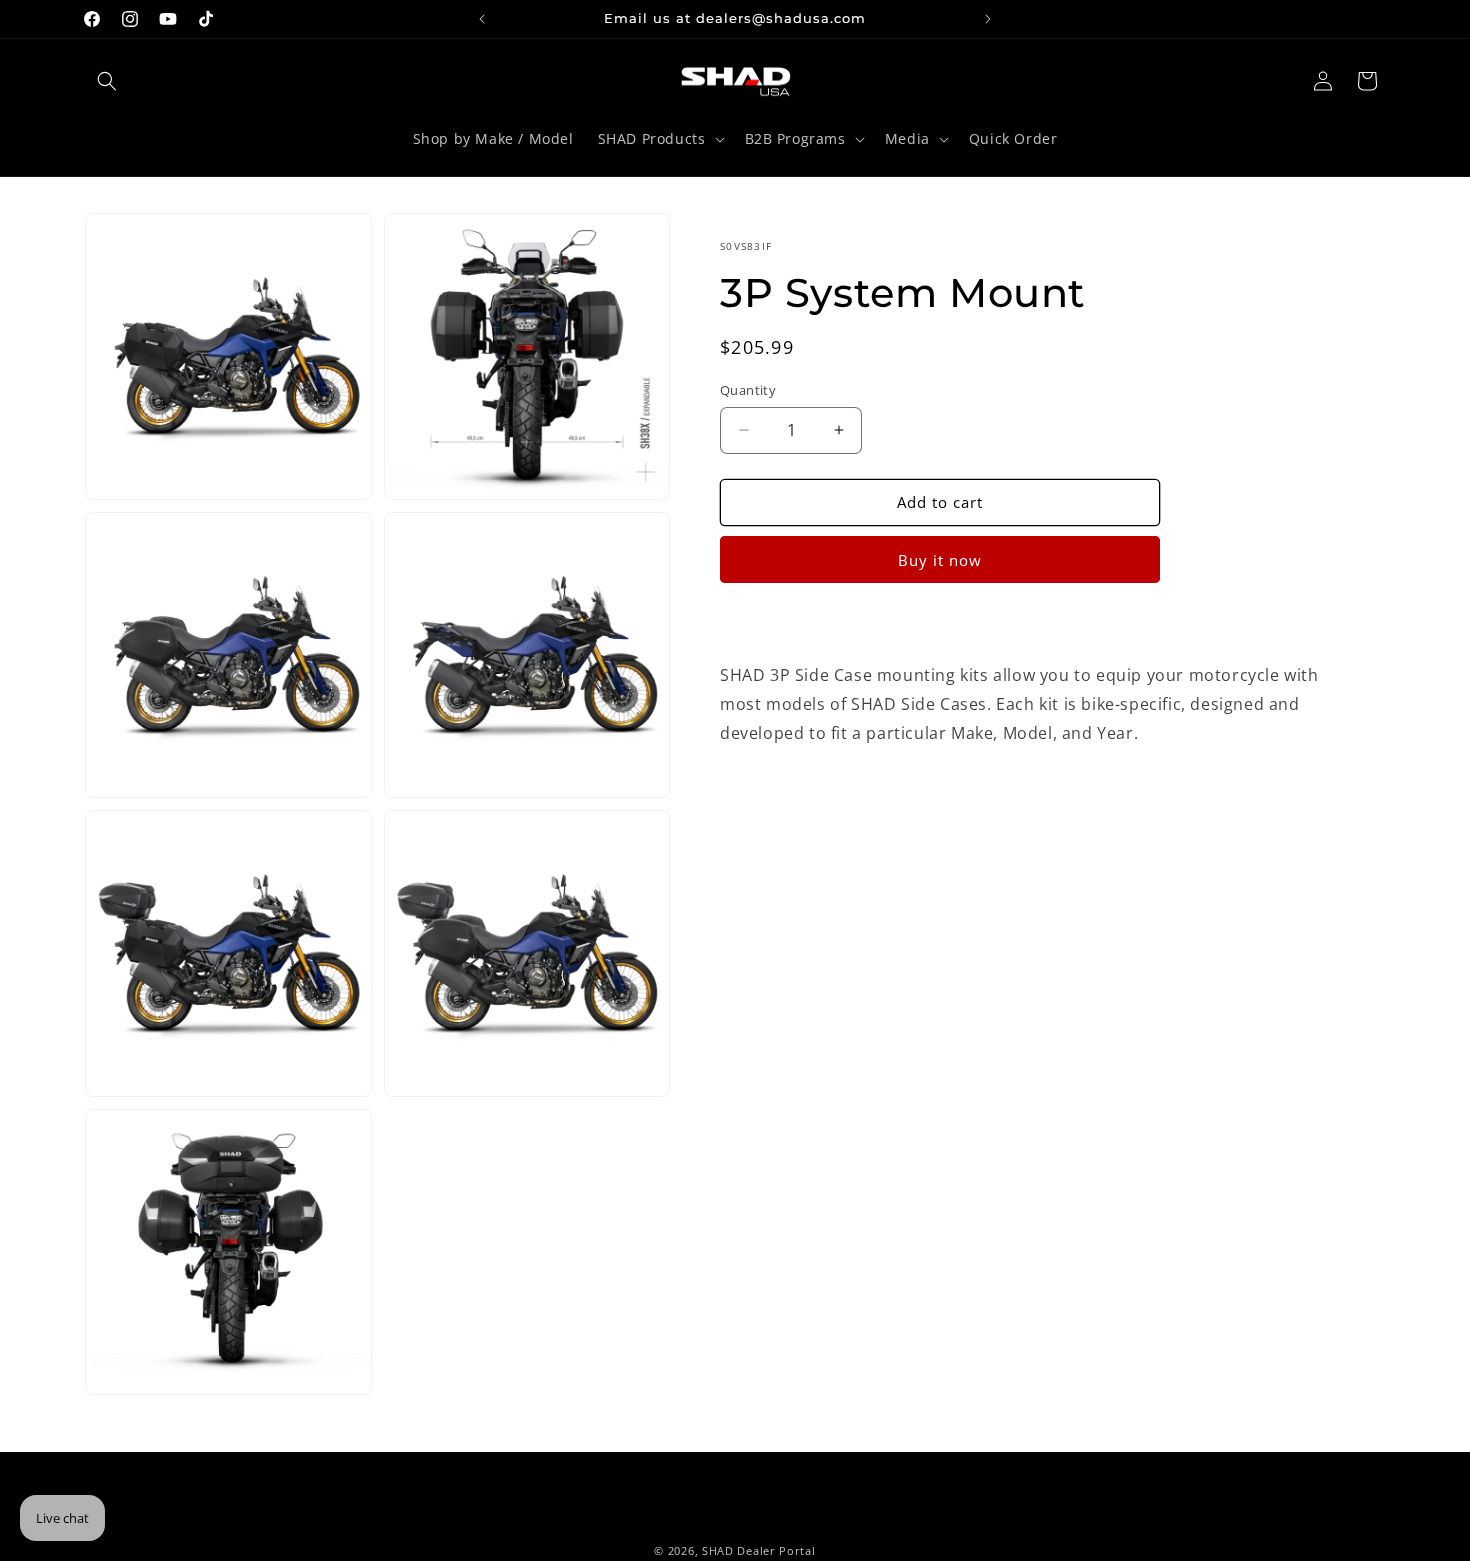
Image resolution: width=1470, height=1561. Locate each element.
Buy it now (940, 560)
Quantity (748, 390)
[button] (107, 81)
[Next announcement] (988, 19)
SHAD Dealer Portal (759, 1550)
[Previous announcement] (482, 19)
